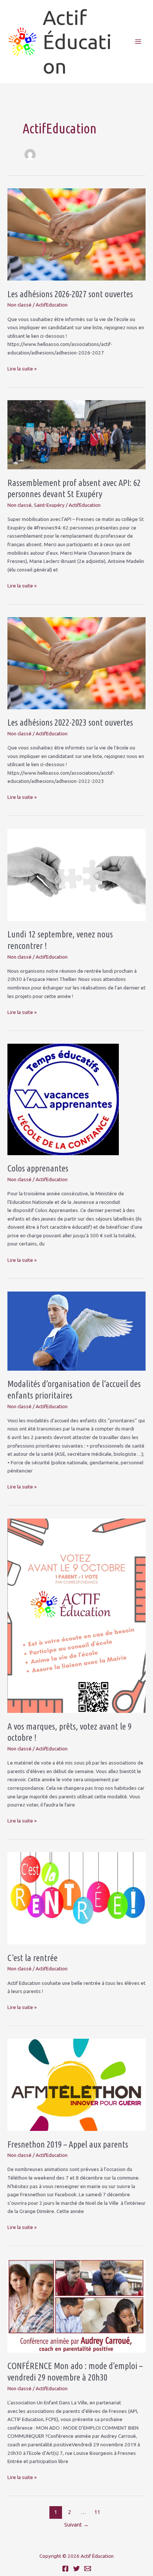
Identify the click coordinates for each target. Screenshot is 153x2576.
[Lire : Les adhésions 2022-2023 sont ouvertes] (76, 662)
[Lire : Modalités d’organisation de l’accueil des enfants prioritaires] (76, 1331)
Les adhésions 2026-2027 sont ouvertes (70, 294)
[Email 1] (88, 2569)
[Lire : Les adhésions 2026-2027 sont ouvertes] (76, 234)
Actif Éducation (77, 42)
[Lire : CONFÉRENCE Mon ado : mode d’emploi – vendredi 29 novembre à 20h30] (76, 2305)
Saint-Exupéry (49, 505)
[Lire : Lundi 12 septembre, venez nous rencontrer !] (76, 874)
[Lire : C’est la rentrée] (76, 1898)
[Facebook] (65, 2569)
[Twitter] (76, 2569)
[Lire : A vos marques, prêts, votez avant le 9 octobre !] (76, 1615)
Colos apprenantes (38, 1168)
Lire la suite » (22, 369)
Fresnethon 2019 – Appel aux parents (68, 2144)
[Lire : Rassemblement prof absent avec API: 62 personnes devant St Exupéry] (76, 434)
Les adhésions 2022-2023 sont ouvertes (70, 722)
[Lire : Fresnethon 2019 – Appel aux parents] (76, 2084)
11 (97, 2512)
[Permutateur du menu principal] (138, 42)
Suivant (76, 2525)
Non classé (19, 305)
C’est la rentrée (32, 1958)
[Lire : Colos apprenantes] (63, 1099)
